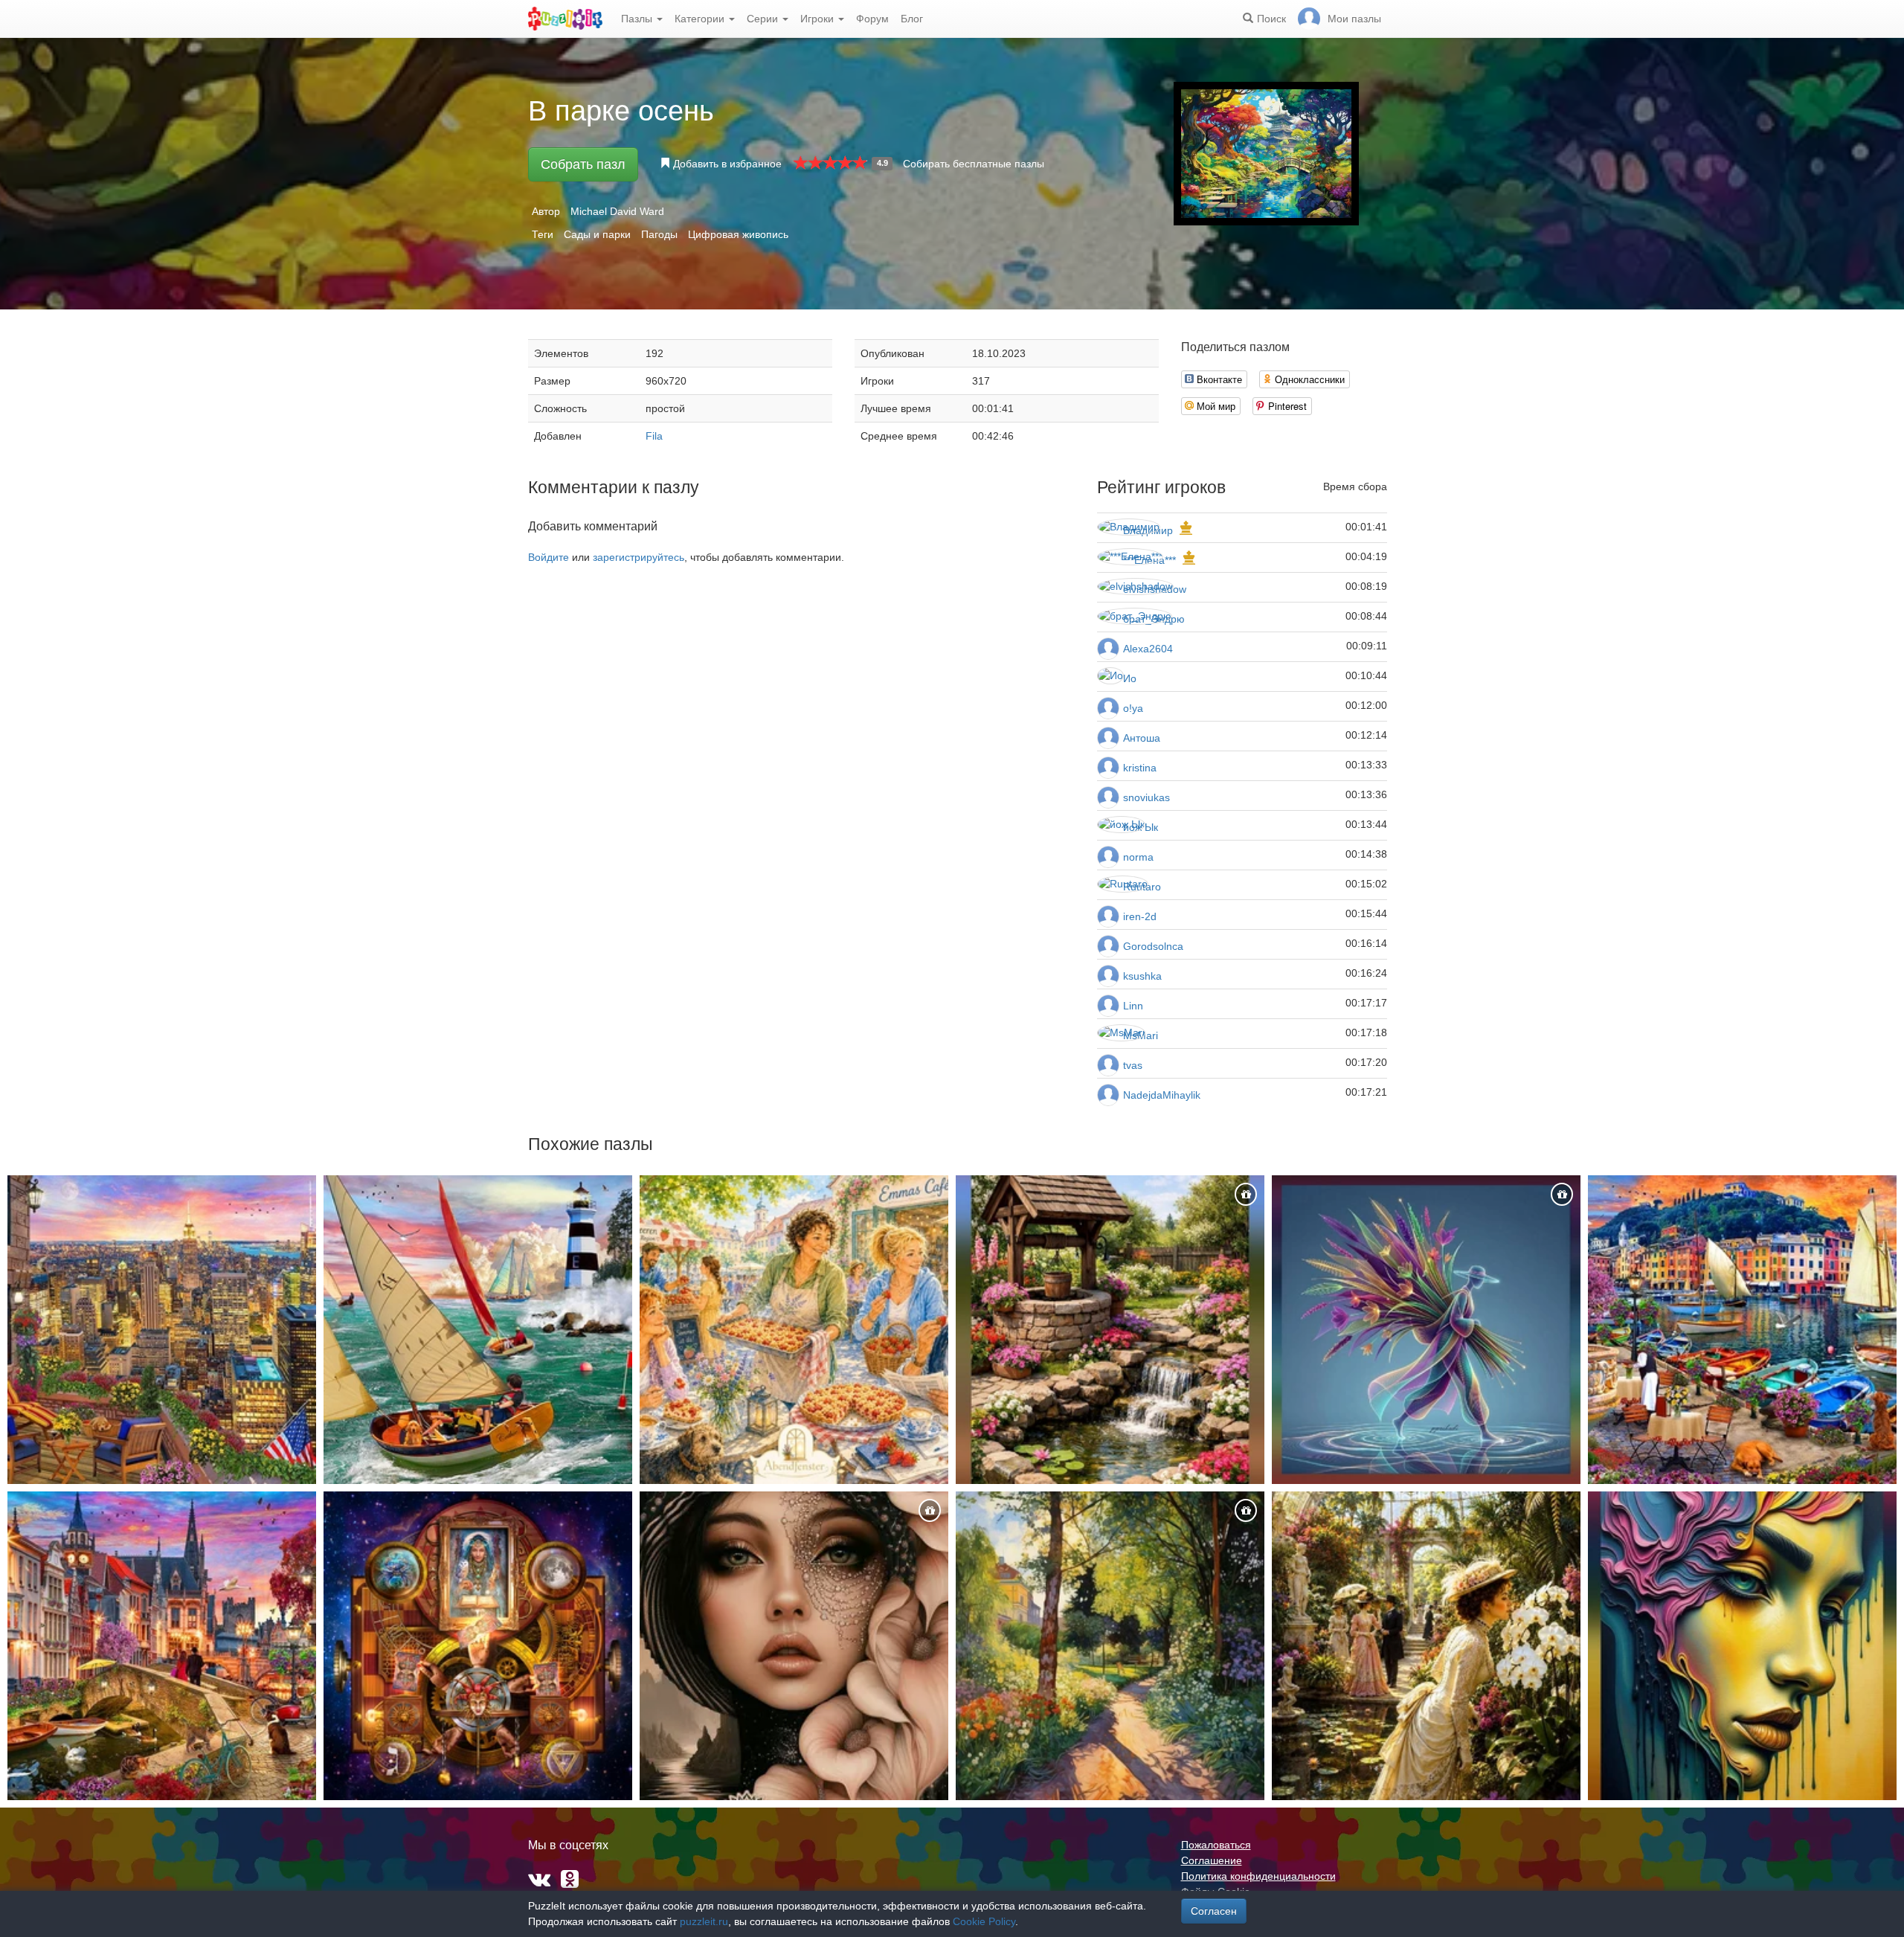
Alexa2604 (1148, 649)
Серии (764, 19)
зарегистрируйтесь (639, 557)
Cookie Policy (984, 1921)
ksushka (1142, 976)
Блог (912, 19)
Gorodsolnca (1153, 946)
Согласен (1214, 1911)
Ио (1130, 678)
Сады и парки (597, 234)
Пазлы (638, 19)
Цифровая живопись (738, 234)
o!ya (1133, 708)
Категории (701, 19)
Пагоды (659, 234)
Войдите (549, 557)
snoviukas (1146, 797)
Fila (654, 436)
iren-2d (1140, 916)
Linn (1133, 1006)
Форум (872, 19)
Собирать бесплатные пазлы (974, 164)
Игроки (818, 19)
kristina (1140, 768)
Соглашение (1212, 1860)
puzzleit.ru (704, 1921)
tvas (1133, 1065)
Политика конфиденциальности (1258, 1876)
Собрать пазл (583, 164)
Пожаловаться (1216, 1845)
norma (1138, 857)
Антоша (1142, 738)
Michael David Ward (617, 211)
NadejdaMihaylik (1162, 1095)
